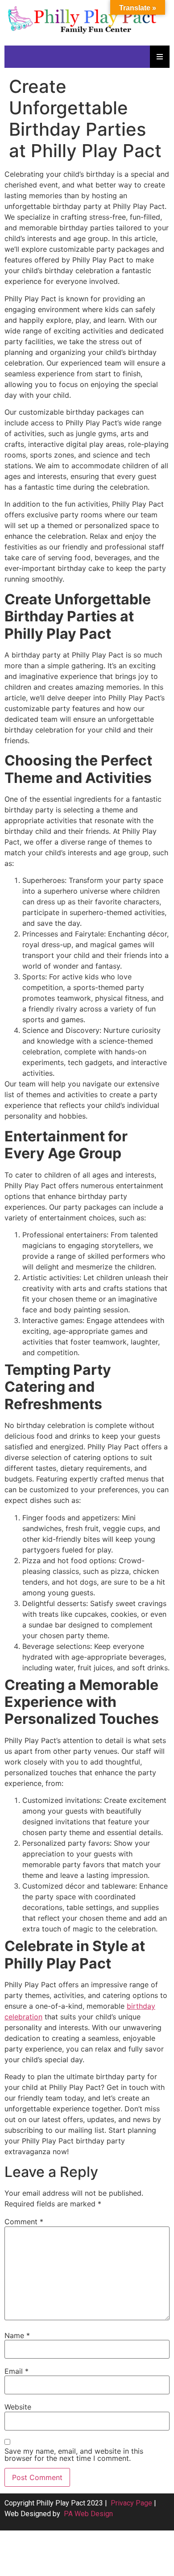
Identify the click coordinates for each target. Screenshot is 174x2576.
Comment (24, 2222)
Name (17, 2335)
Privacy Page (131, 2503)
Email (17, 2371)
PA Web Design (88, 2514)
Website (18, 2407)
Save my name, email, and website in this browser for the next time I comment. (74, 2455)
